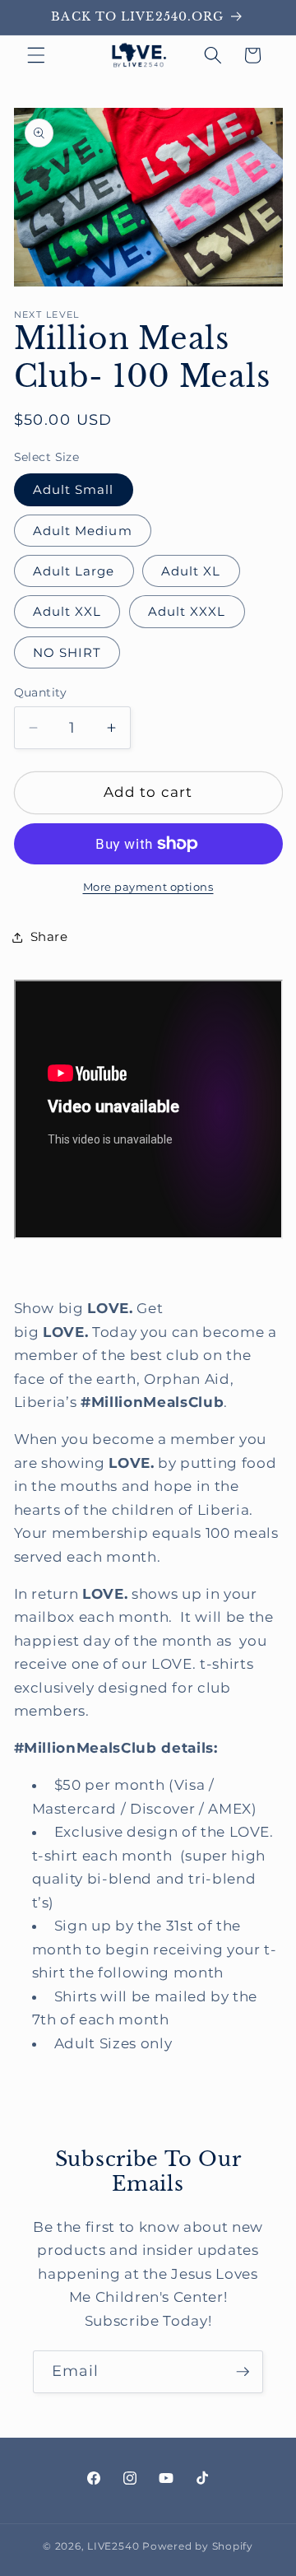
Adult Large (74, 571)
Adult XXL (67, 611)
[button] (36, 55)
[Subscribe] (243, 2372)
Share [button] (49, 936)
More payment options (148, 887)
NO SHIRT (67, 652)
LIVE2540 (113, 2546)
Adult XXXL (187, 611)
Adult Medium (83, 531)
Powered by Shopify (198, 2546)
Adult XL (191, 571)
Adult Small (74, 489)
